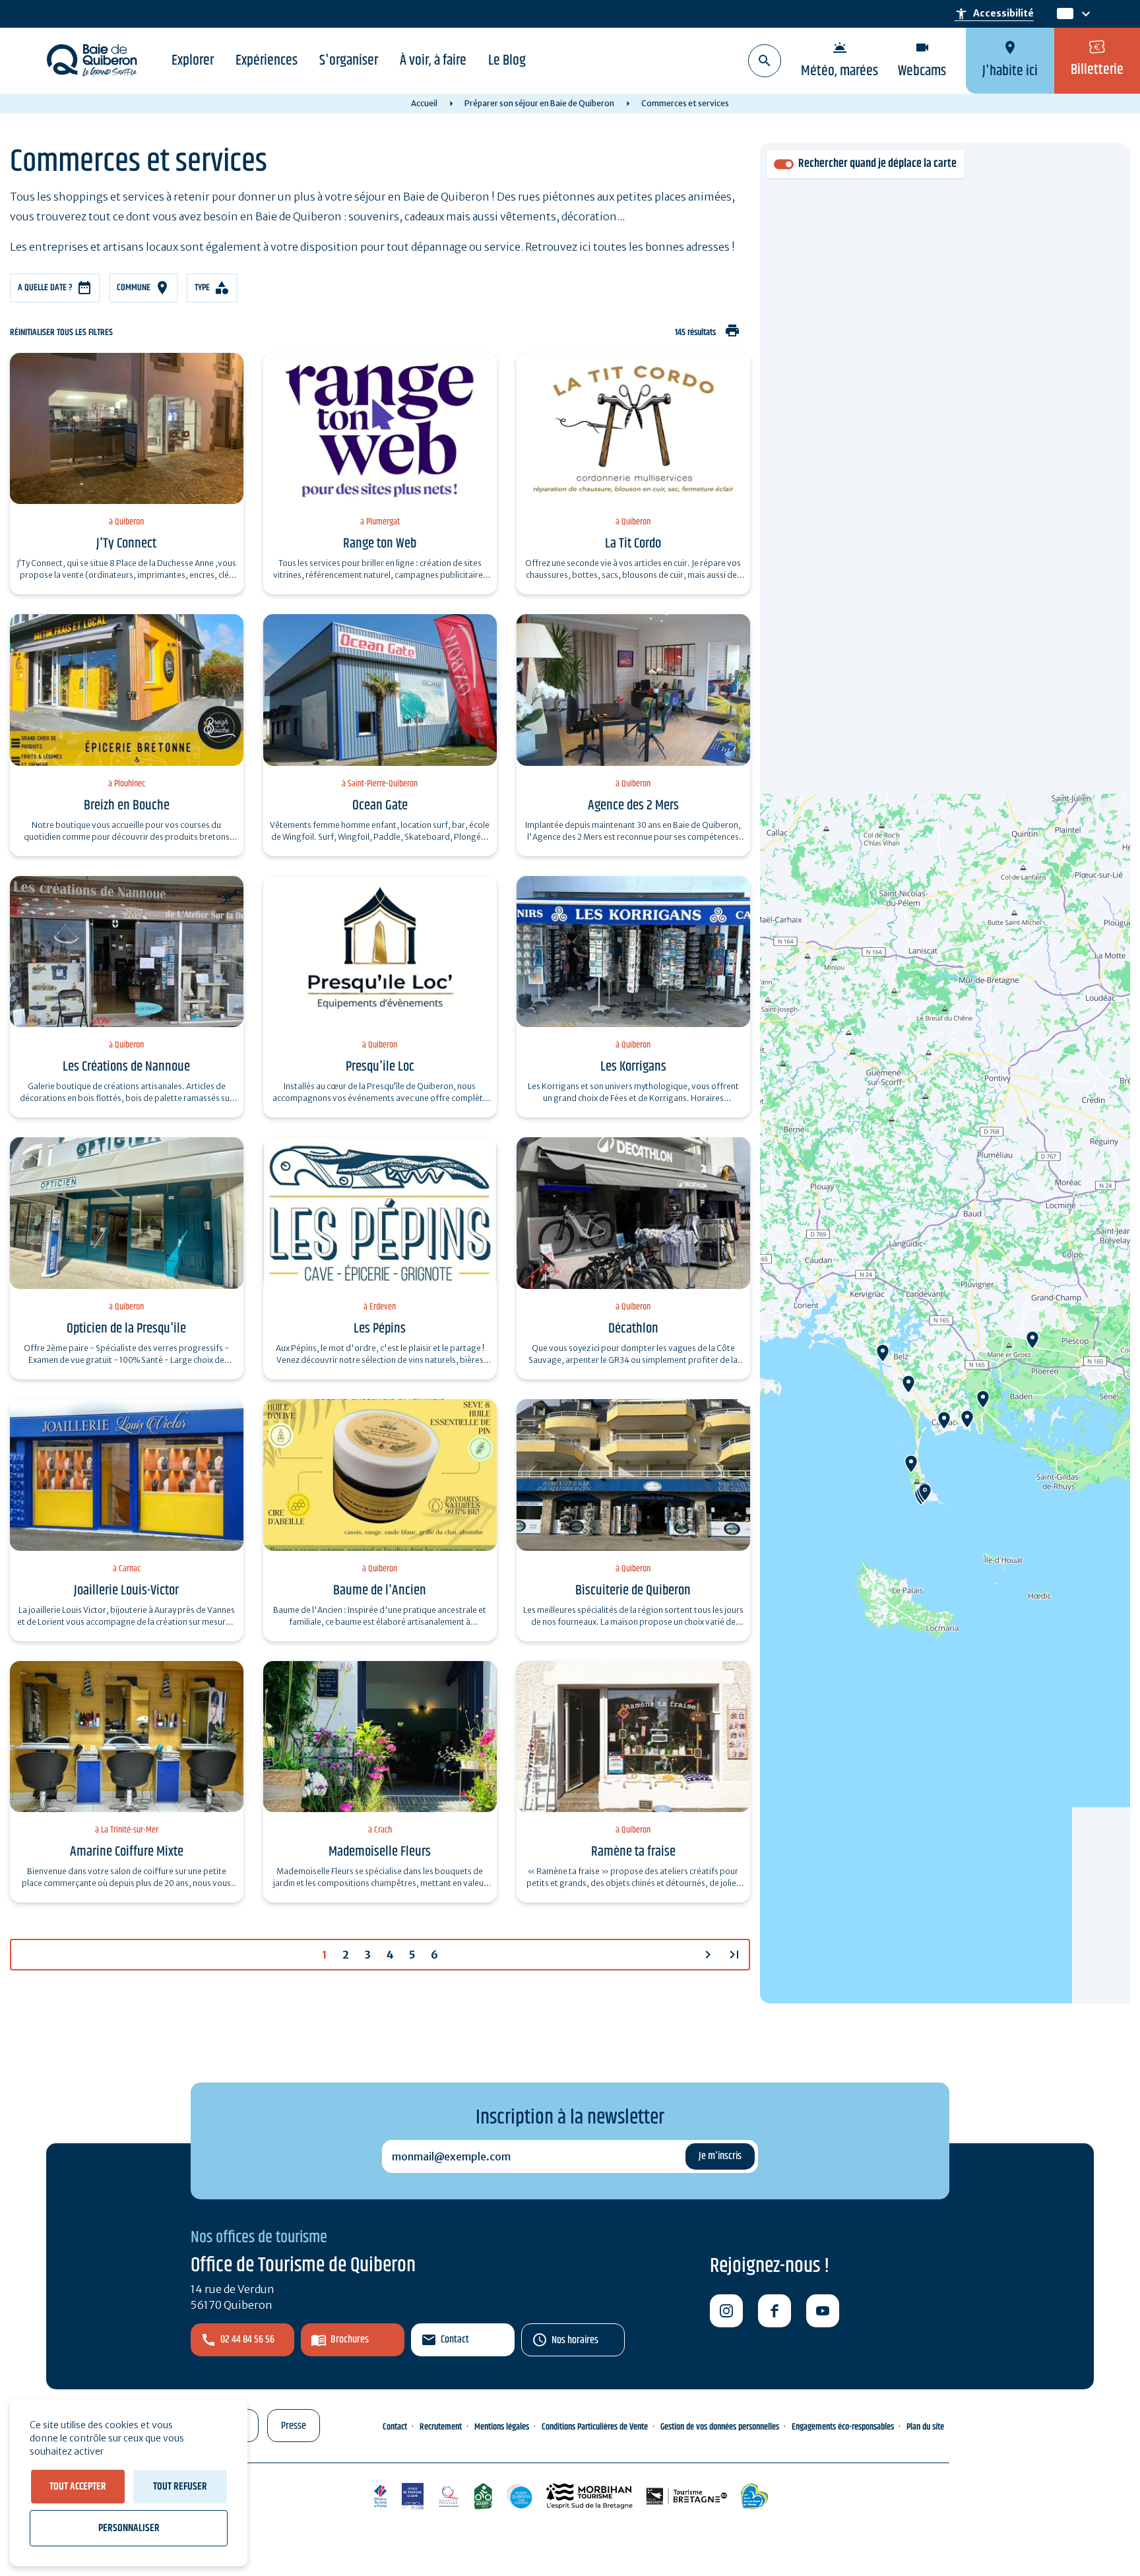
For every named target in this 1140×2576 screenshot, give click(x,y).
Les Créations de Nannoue (126, 1067)
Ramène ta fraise (633, 1852)
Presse (294, 2426)
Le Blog (507, 61)
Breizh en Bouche (127, 805)
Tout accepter (78, 2487)
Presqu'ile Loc (380, 1067)
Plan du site (925, 2427)
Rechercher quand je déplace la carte (877, 164)
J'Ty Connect (126, 544)
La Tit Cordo (633, 544)
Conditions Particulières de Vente (595, 2427)
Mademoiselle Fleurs (380, 1852)
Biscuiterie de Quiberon (633, 1590)
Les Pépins (380, 1329)
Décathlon (633, 1329)
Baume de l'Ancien (380, 1590)
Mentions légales (502, 2427)
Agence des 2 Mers (633, 805)
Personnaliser (129, 2528)
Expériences (267, 61)
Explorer (193, 61)
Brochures (350, 2340)
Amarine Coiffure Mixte (127, 1852)
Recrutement (441, 2427)
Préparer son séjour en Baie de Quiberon (539, 103)
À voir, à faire (433, 61)
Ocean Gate (380, 805)
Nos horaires (575, 2340)
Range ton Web (380, 544)
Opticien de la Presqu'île (126, 1329)
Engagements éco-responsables (843, 2427)
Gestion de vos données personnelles (720, 2427)
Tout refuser (180, 2487)
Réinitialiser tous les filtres (61, 333)
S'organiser (349, 61)
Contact (455, 2340)
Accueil (424, 103)
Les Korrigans (633, 1067)
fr (1062, 14)
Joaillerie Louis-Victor (126, 1590)
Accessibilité (994, 14)
